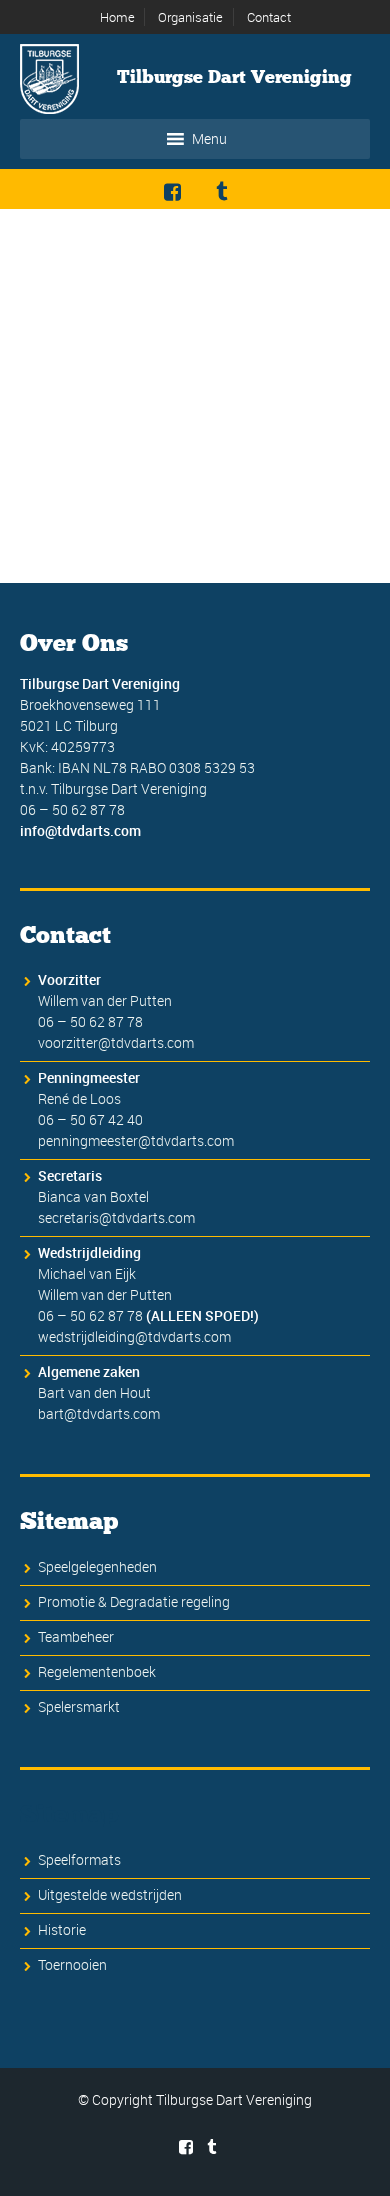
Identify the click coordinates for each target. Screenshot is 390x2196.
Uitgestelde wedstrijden (110, 1894)
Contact (269, 17)
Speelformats (79, 1859)
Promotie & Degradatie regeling (134, 1601)
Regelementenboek (97, 1671)
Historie (62, 1929)
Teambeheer (76, 1636)
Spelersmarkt (79, 1706)
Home (117, 17)
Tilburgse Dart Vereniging (234, 77)
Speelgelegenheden (97, 1566)
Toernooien (72, 1964)
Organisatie (190, 17)
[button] (209, 139)
